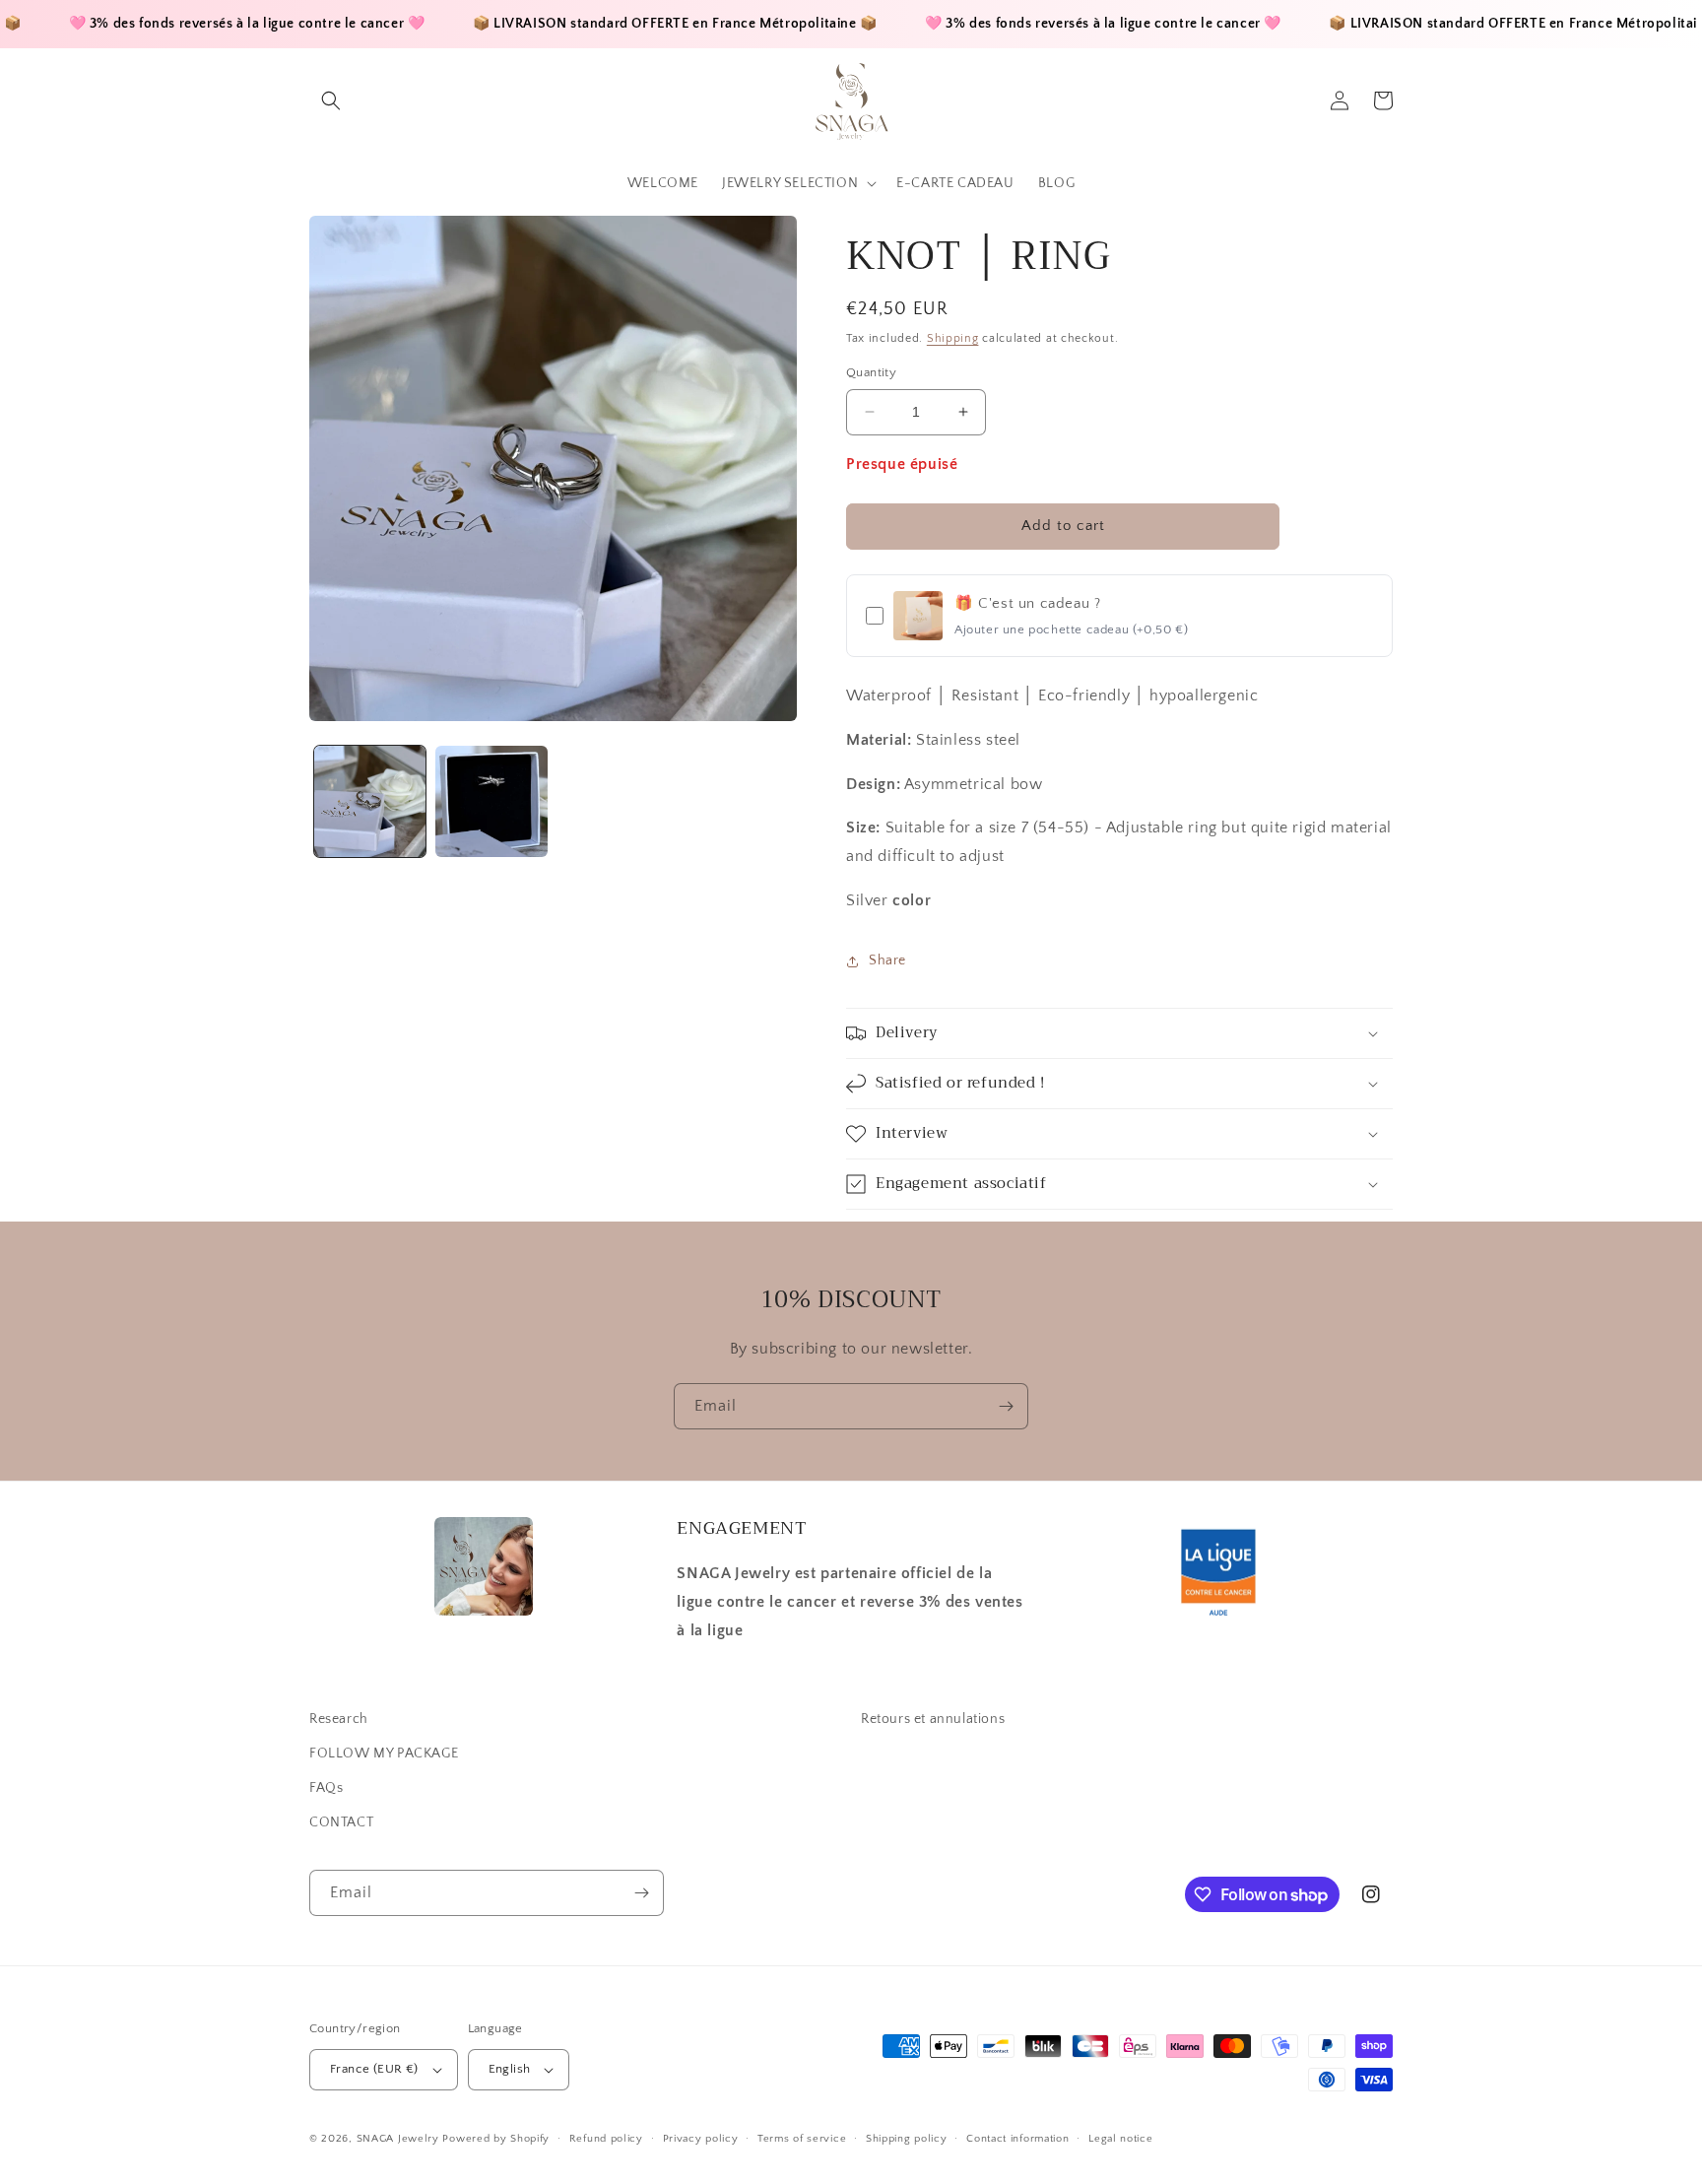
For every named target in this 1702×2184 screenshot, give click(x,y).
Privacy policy (701, 2139)
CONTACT (341, 1822)
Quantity (871, 372)
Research (339, 1719)
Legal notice (1120, 2139)
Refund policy (606, 2139)
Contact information (1017, 2139)
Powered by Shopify (496, 2139)
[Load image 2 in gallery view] (491, 801)
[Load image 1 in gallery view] (370, 801)
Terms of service (802, 2139)
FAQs (326, 1788)
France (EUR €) (374, 2069)
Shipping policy (907, 2139)
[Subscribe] (1006, 1406)
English (510, 2069)
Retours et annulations (933, 1719)
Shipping (953, 338)
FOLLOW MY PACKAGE (384, 1754)
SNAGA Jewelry (398, 2139)
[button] (331, 100)
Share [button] (887, 960)
